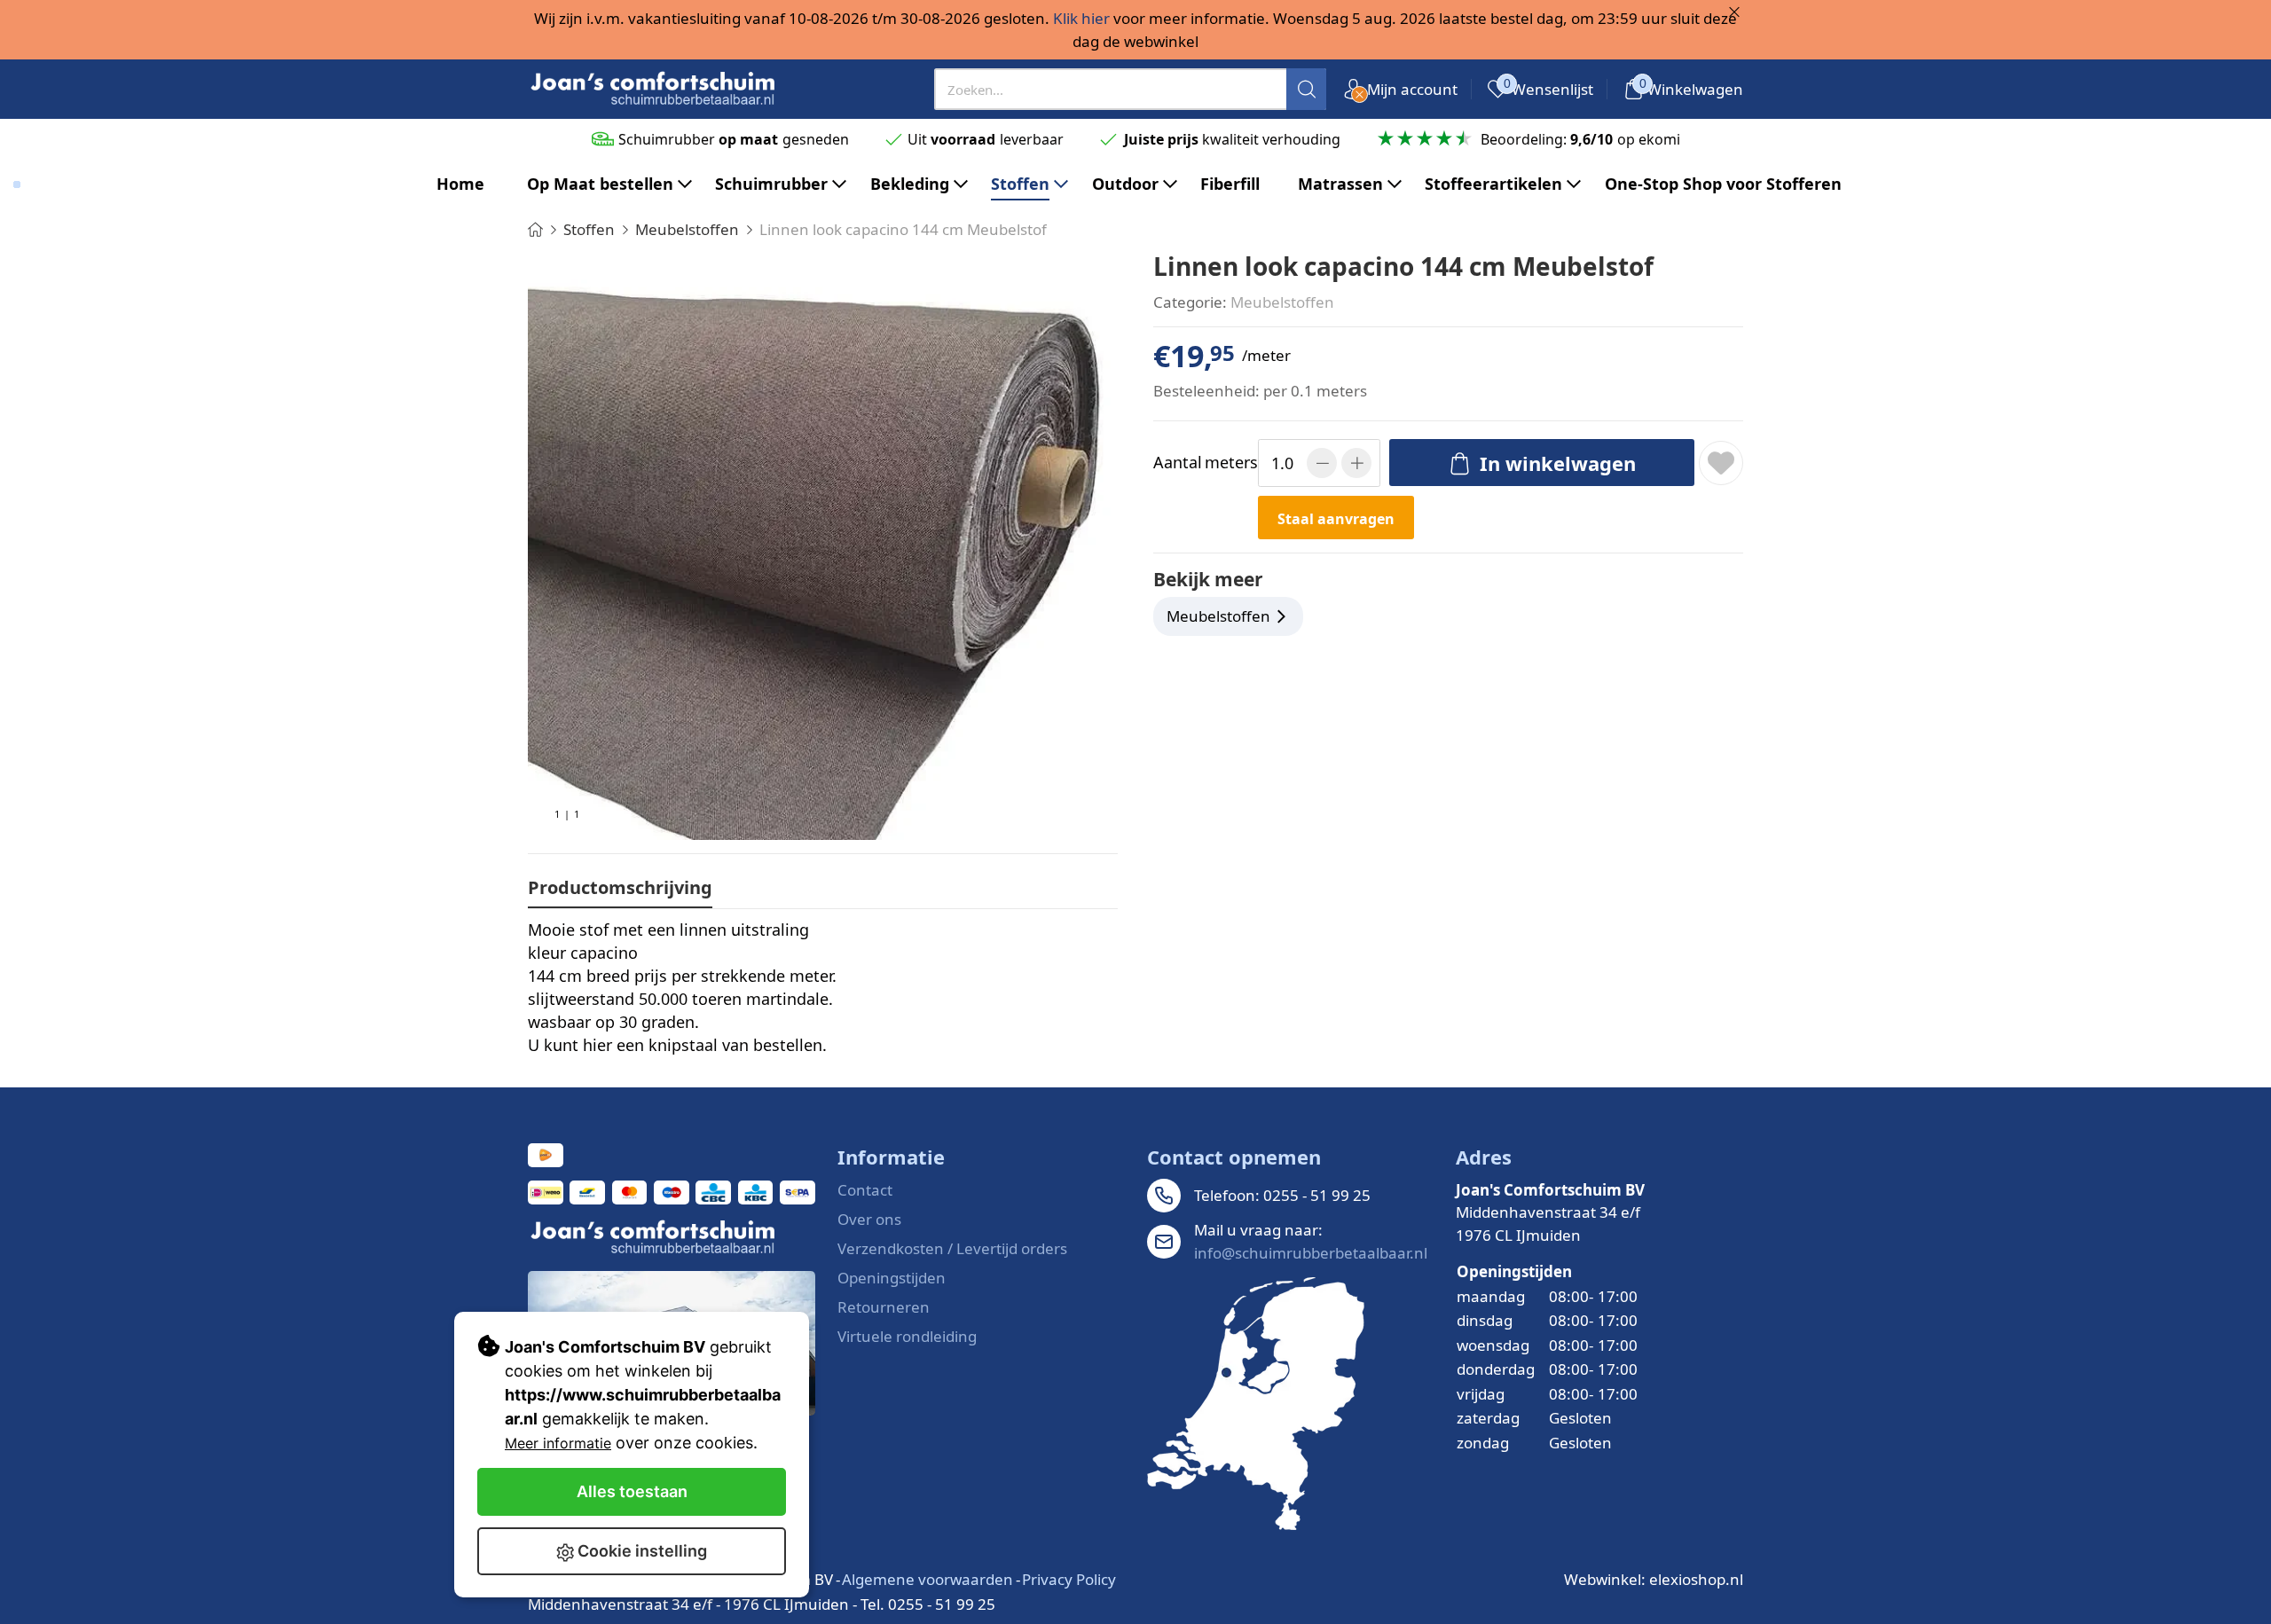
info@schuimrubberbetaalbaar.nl (1311, 1253)
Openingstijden (892, 1278)
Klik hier (1081, 18)
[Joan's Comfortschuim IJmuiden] (1256, 1404)
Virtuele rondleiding (907, 1336)
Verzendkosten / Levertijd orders (952, 1248)
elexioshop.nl (1696, 1579)
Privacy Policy (1069, 1579)
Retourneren (884, 1307)
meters (1202, 462)
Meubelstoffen (1282, 302)
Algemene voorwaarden (927, 1579)
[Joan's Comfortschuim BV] (654, 89)
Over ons (869, 1219)
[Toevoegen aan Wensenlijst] (1721, 463)
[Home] (535, 229)
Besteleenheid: (1206, 391)
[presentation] (1131, 89)
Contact (865, 1190)
